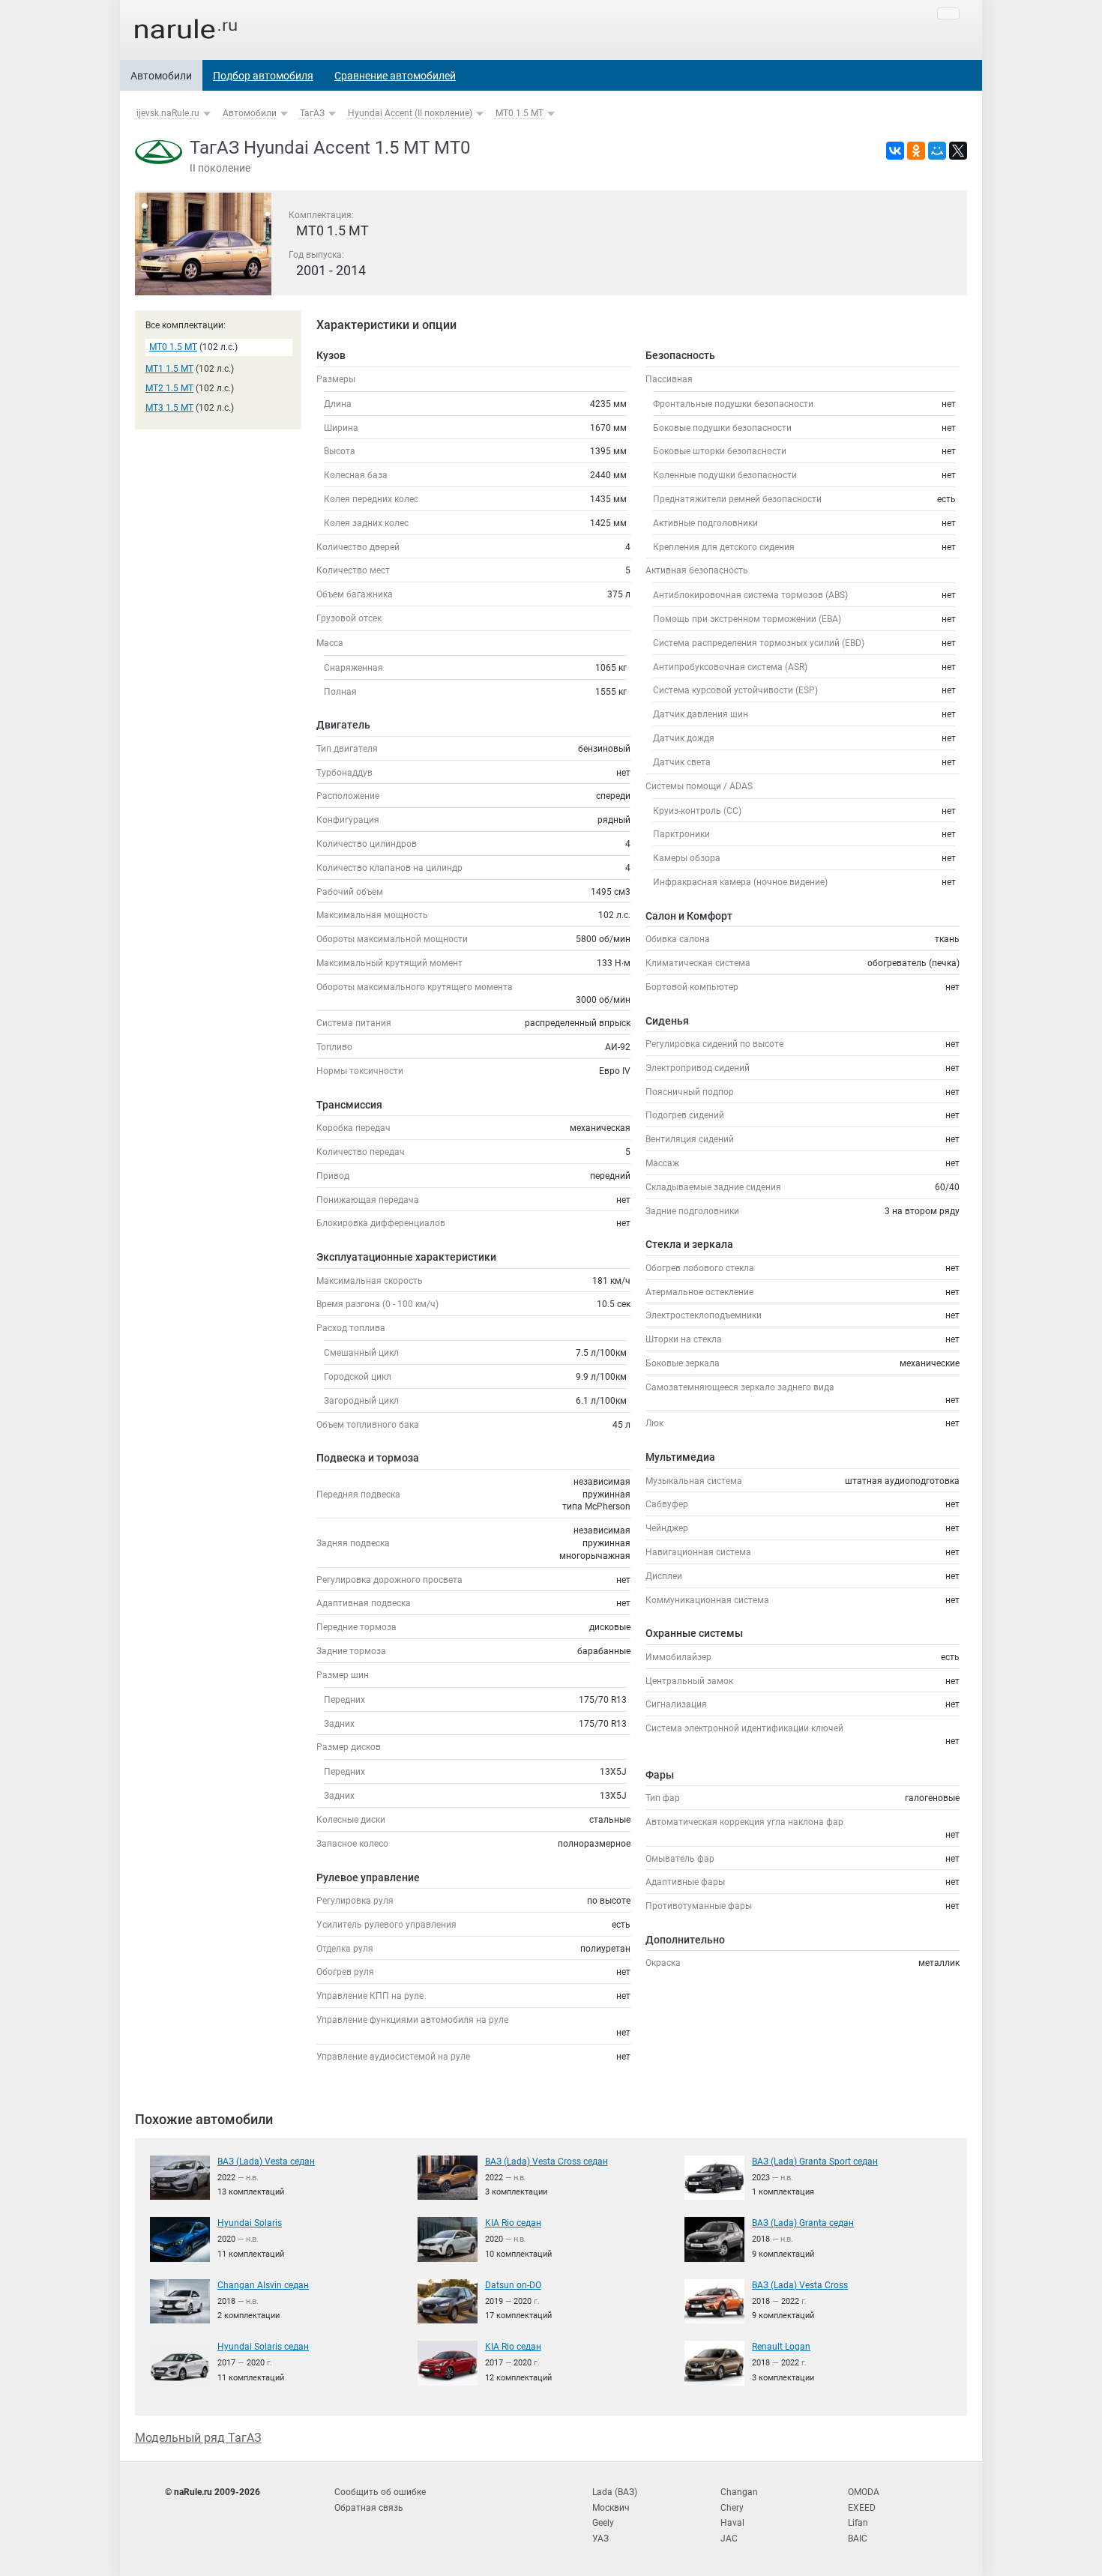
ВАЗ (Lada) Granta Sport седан (815, 2162)
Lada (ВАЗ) (615, 2492)
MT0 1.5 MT (520, 113)
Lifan (858, 2523)
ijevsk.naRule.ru (168, 113)
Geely (603, 2523)
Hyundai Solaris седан (263, 2347)
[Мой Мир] (937, 151)
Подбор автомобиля (263, 76)
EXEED (862, 2508)
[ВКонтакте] (895, 151)
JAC (729, 2539)
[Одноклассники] (916, 151)
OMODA (864, 2492)
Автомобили (161, 76)
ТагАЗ (312, 113)
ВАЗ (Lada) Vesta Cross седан (547, 2162)
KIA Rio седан (513, 2223)
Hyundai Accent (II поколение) (410, 113)
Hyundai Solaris (250, 2223)
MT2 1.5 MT (169, 388)
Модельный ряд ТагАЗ (198, 2438)
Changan (739, 2492)
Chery (732, 2508)
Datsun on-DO (513, 2285)
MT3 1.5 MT (169, 408)
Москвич (611, 2508)
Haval (732, 2523)
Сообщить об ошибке (380, 2492)
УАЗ (600, 2539)
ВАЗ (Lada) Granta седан (803, 2223)
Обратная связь (369, 2508)
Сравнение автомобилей (395, 76)
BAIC (858, 2539)
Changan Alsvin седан (263, 2285)
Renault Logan (781, 2347)
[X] (958, 151)
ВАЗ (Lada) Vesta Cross (800, 2285)
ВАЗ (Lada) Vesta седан (266, 2162)
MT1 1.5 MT (169, 369)
